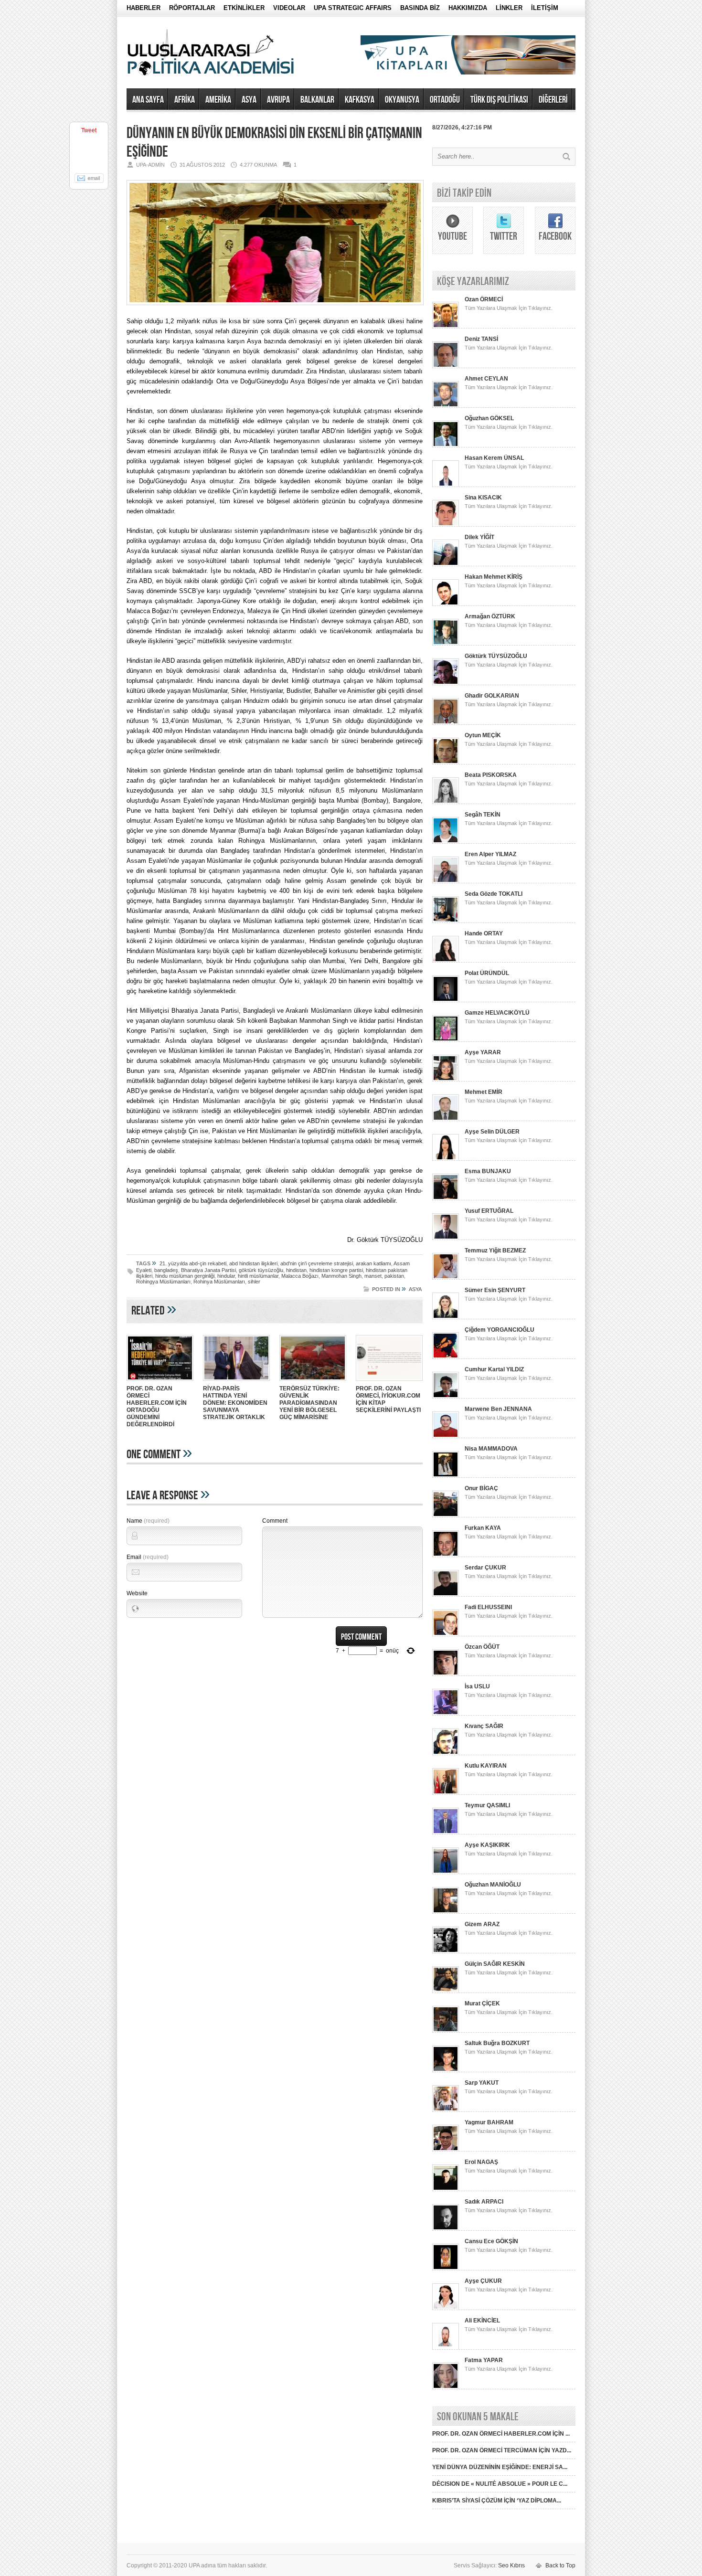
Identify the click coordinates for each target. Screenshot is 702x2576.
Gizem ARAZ (482, 1924)
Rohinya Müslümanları (219, 1282)
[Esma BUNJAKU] (446, 1198)
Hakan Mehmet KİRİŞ (494, 577)
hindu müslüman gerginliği (185, 1276)
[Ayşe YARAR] (446, 1080)
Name (148, 1521)
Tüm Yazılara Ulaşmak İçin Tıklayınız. (509, 308)
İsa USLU (477, 1686)
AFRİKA (185, 100)
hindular (226, 1276)
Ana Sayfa (148, 100)
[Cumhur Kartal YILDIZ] (446, 1397)
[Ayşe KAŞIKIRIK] (446, 1872)
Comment (275, 1521)
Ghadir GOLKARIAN (492, 696)
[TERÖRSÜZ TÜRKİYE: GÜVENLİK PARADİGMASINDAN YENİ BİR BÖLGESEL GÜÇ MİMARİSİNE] (313, 1382)
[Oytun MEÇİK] (446, 763)
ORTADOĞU (445, 100)
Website (137, 1593)
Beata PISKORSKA (491, 775)
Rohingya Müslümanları (163, 1282)
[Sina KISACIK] (446, 525)
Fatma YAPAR (484, 2360)
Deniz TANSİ (481, 339)
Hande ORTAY (484, 933)
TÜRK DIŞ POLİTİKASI (499, 100)
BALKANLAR (317, 100)
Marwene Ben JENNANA (498, 1409)
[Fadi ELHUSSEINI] (446, 1634)
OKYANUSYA (402, 100)
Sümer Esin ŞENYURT (495, 1290)
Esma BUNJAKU (488, 1171)
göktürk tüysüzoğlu (261, 1270)
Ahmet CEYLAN (486, 379)
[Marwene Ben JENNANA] (446, 1436)
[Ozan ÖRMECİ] (446, 327)
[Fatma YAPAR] (446, 2387)
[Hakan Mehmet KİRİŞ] (446, 604)
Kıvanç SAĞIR (484, 1726)
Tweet (89, 130)
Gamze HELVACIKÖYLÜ (497, 1013)
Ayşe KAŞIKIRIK (487, 1845)
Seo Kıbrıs (511, 2565)
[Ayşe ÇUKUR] (446, 2308)
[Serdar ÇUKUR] (446, 1595)
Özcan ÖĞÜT (482, 1647)
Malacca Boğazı (300, 1276)
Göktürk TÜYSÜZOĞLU (496, 656)
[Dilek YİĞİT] (446, 564)
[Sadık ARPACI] (446, 2229)
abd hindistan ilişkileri (253, 1263)
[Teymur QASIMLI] (446, 1833)
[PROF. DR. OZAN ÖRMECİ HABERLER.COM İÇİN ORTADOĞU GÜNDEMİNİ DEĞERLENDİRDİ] (160, 1382)
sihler (254, 1282)
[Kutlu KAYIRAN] (446, 1793)
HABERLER (144, 8)
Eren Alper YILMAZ (490, 854)
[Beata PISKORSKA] (446, 802)
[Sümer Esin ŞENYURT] (446, 1317)
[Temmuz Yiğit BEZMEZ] (446, 1278)
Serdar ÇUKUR (485, 1568)
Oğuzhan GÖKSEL (489, 418)
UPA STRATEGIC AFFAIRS (353, 8)
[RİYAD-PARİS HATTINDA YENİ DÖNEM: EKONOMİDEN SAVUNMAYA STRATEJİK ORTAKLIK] (236, 1382)
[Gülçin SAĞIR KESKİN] (446, 1991)
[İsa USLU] (446, 1714)
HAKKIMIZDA (468, 8)
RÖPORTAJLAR (192, 8)
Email (148, 1557)
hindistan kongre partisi (336, 1270)
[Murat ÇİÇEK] (446, 2031)
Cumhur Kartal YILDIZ (494, 1369)
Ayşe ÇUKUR (483, 2281)
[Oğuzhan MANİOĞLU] (446, 1912)
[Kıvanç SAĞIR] (446, 1753)
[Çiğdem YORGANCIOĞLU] (446, 1357)
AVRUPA (278, 100)
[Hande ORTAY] (446, 961)
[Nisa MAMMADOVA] (446, 1476)
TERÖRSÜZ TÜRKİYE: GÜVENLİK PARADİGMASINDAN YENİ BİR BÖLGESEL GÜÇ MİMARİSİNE (309, 1403)
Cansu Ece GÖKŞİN (491, 2241)
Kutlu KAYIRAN (486, 1766)
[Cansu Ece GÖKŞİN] (446, 2269)
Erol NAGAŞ (481, 2162)
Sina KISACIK (483, 498)
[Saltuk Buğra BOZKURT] (446, 2070)
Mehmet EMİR (484, 1092)
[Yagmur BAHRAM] (446, 2150)
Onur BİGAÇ (481, 1488)
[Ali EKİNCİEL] (446, 2348)
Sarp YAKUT (482, 2083)
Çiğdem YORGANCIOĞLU (500, 1330)
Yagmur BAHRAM (489, 2122)
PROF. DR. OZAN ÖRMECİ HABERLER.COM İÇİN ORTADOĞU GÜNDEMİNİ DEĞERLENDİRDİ (157, 1406)
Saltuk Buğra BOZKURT (497, 2043)
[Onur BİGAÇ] (446, 1516)
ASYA (249, 100)
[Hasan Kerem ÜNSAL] (446, 485)
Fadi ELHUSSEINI (488, 1607)
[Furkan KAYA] (446, 1555)
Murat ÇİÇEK (482, 2004)
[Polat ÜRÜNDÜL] (446, 1000)
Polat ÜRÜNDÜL (487, 973)
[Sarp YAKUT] (446, 2110)
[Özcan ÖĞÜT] (446, 1674)
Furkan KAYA (483, 1528)
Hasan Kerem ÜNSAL (494, 458)
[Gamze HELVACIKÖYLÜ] (446, 1040)
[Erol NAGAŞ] (446, 2189)
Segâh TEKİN (483, 815)
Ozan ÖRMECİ (484, 299)
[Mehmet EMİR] (446, 1119)
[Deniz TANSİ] (446, 366)
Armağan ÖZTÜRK (490, 616)
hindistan (296, 1270)
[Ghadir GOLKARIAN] (446, 723)
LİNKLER (509, 8)
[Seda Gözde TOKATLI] (446, 921)
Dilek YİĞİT (479, 537)
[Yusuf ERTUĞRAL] (446, 1238)
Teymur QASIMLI (487, 1805)
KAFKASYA (360, 100)
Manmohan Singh (341, 1276)
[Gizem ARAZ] (446, 1951)
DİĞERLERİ (553, 100)
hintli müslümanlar (258, 1276)
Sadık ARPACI (484, 2202)
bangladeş (166, 1270)
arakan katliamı (373, 1263)
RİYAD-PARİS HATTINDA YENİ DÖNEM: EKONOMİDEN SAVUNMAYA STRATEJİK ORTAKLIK (235, 1403)
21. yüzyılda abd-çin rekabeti (193, 1263)
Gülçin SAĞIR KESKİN (495, 1964)
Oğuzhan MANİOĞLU (493, 1885)
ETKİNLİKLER (244, 8)
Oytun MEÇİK (483, 735)
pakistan (394, 1276)
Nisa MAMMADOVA (491, 1449)
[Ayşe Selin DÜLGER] (446, 1159)
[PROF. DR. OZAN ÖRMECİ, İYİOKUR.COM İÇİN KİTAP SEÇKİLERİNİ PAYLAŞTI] (389, 1382)
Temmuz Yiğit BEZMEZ (495, 1251)
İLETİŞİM (545, 8)
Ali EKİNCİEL (482, 2321)
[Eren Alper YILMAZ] (446, 881)
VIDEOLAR (289, 8)
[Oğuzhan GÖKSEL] (446, 445)
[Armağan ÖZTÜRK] (446, 644)
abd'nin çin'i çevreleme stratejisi (317, 1263)
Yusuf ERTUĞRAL (489, 1211)
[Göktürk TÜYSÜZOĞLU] (446, 683)
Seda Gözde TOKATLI (494, 894)
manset (373, 1276)
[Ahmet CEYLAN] (446, 406)
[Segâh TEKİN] (446, 842)
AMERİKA (218, 100)
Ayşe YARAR (483, 1052)
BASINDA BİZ (420, 8)
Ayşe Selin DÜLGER (492, 1132)
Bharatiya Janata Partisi (208, 1270)
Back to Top (560, 2565)
